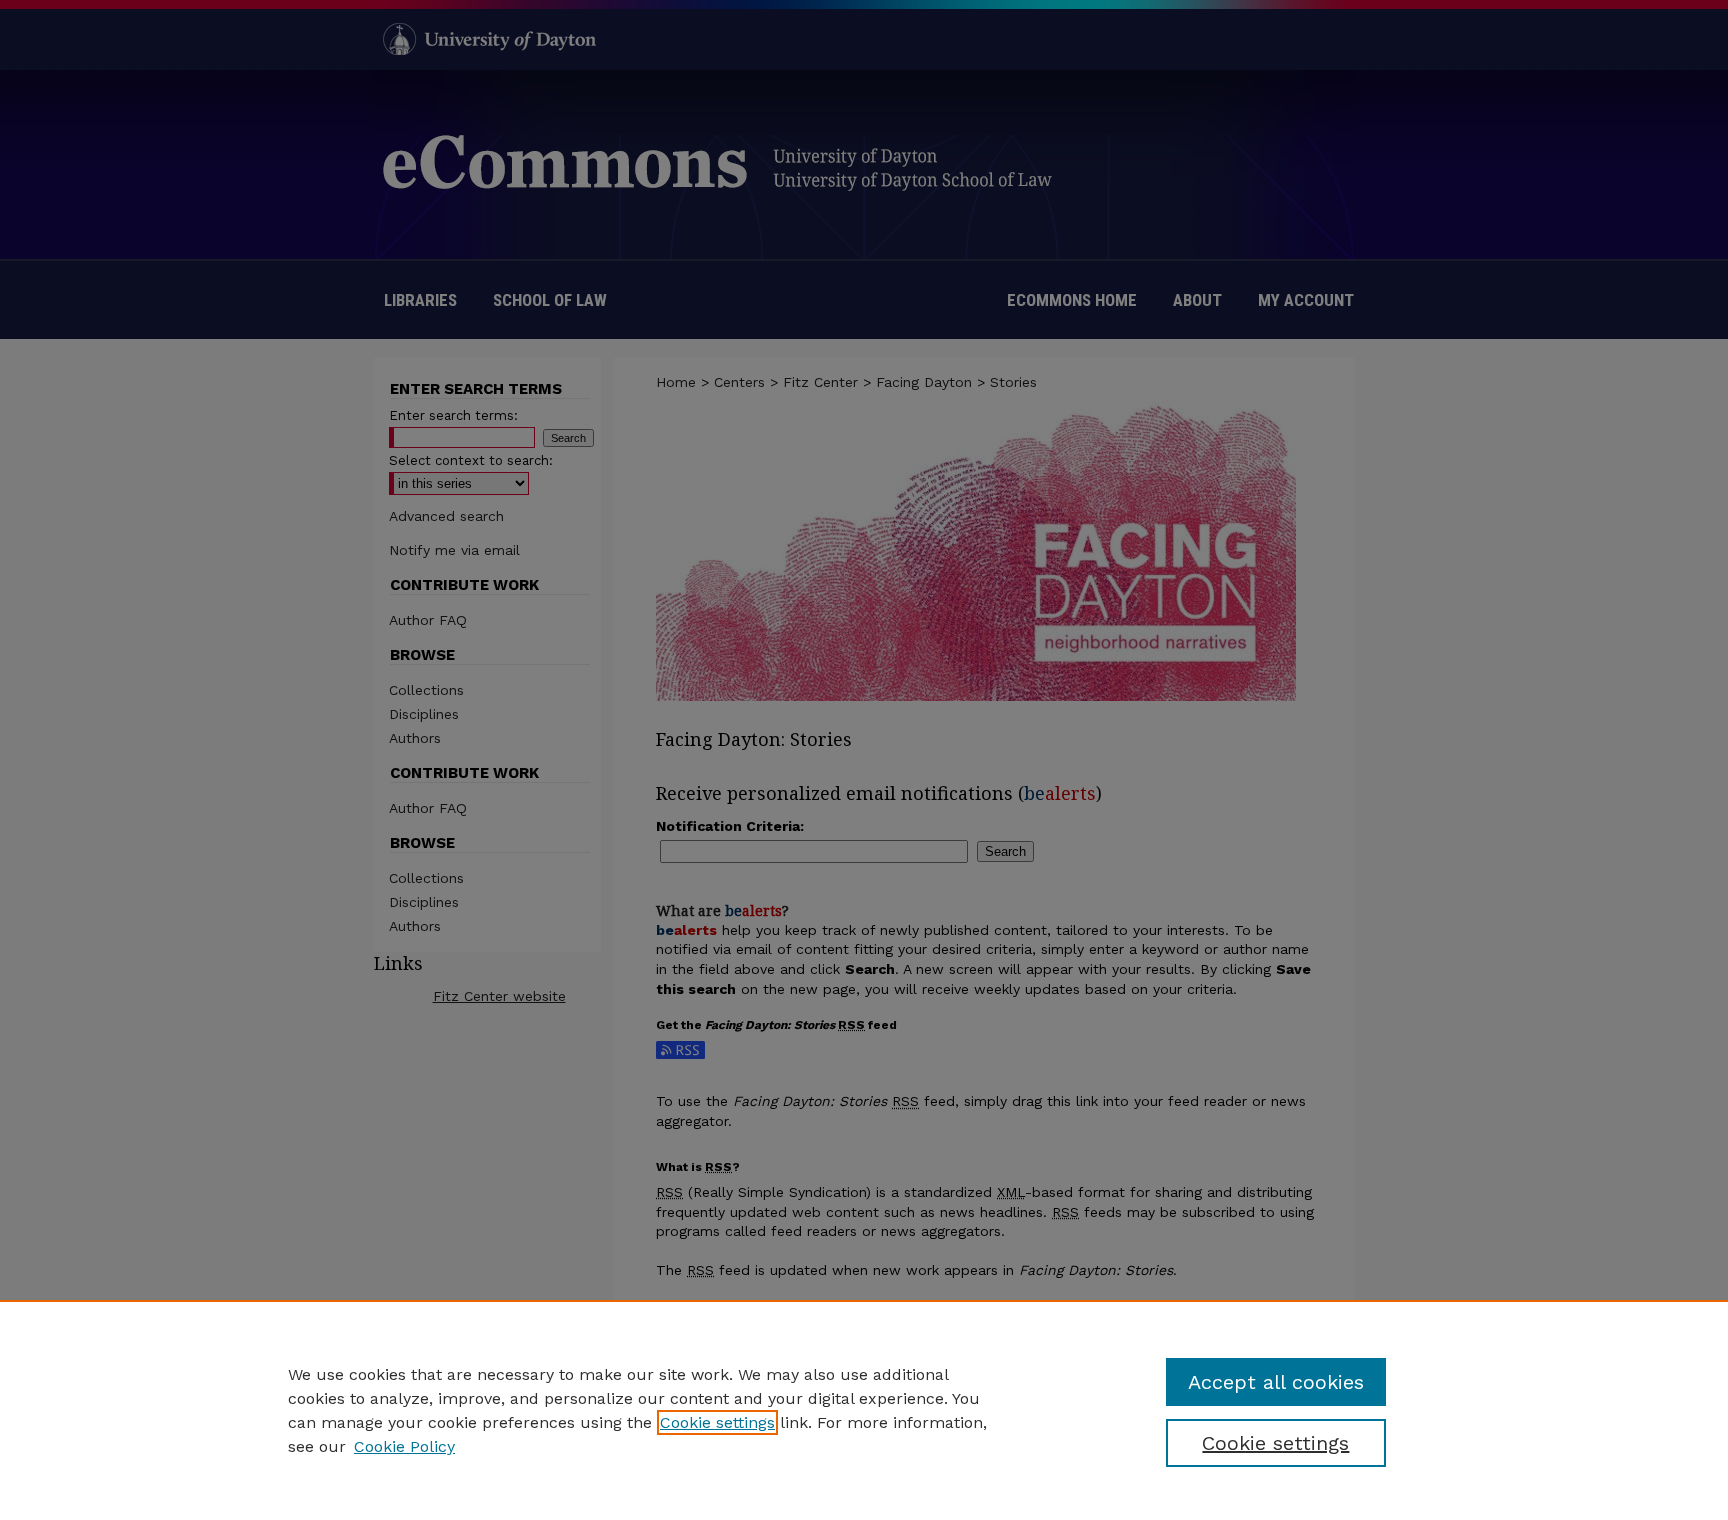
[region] (864, 1410)
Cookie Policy (404, 1446)
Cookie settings (717, 1422)
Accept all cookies (1276, 1382)
